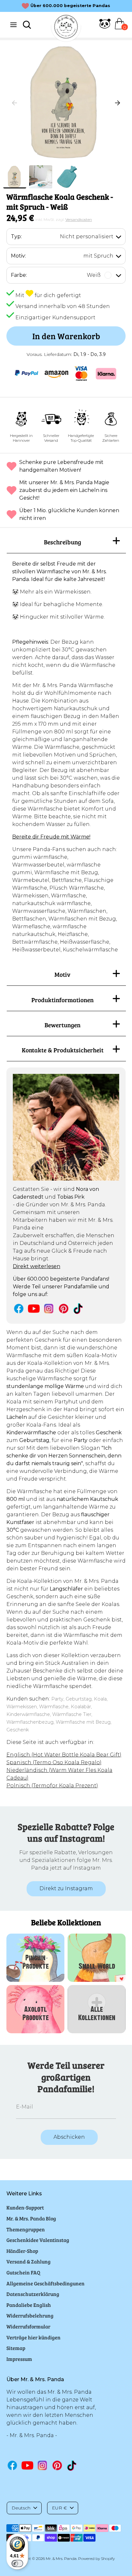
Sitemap (16, 2348)
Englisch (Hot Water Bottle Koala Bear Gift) (64, 1755)
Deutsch (21, 2508)
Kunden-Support (25, 2207)
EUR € (59, 2508)
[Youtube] (34, 1308)
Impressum (19, 2359)
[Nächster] (118, 103)
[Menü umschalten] (13, 25)
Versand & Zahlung (29, 2261)
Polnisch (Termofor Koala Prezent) (52, 1786)
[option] (66, 103)
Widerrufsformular (28, 2326)
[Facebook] (19, 1308)
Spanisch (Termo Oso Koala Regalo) (54, 1762)
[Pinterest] (64, 1308)
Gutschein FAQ (23, 2272)
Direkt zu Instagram (66, 1888)
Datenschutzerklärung (33, 2294)
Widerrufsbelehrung (30, 2315)
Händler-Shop (22, 2251)
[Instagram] (49, 1308)
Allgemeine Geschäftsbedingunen (45, 2283)
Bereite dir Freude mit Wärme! (51, 837)
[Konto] (105, 27)
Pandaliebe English (29, 2305)
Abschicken (69, 2137)
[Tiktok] (79, 1308)
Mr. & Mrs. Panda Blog (31, 2218)
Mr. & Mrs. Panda (61, 2558)
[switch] (17, 2563)
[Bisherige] (14, 103)
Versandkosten (79, 219)
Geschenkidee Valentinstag (38, 2240)
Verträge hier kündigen (33, 2337)
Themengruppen (26, 2229)
